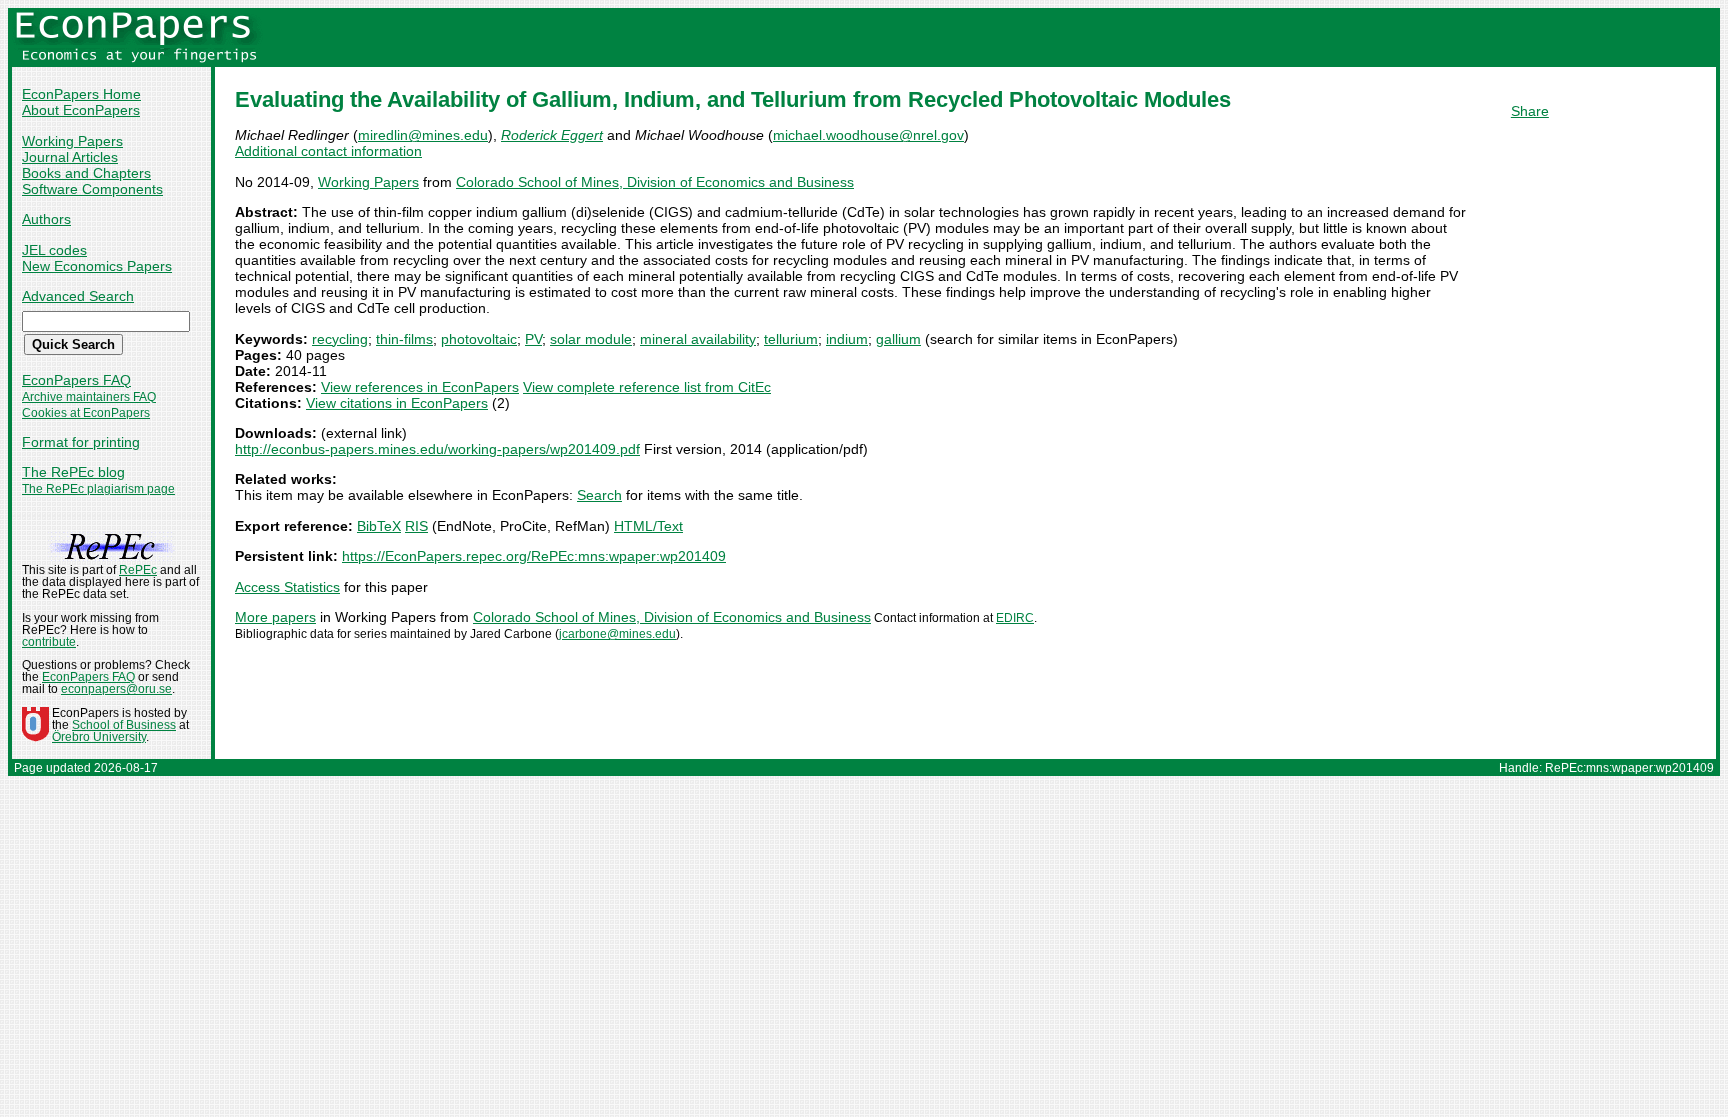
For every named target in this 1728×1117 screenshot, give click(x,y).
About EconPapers (81, 110)
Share (1530, 111)
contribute (49, 642)
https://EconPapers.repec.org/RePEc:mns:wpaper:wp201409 (534, 556)
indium (847, 339)
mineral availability (698, 339)
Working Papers (72, 141)
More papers (275, 617)
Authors (46, 219)
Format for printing (81, 442)
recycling (340, 339)
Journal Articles (70, 157)
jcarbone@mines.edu (617, 634)
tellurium (791, 339)
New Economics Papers (97, 266)
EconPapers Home (81, 94)
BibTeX (379, 526)
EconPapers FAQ (76, 380)
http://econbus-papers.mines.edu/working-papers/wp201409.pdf (437, 449)
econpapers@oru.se (116, 689)
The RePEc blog (73, 472)
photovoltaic (479, 339)
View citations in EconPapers (397, 403)
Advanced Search (78, 296)
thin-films (404, 339)
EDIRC (1015, 618)
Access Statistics (287, 587)
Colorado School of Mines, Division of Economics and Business (655, 182)
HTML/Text (648, 526)
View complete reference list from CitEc (647, 387)
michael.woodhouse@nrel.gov (868, 135)
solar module (591, 339)
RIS (416, 526)
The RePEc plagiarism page (98, 489)
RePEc (138, 570)
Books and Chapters (86, 173)
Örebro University (99, 737)
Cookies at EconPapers (86, 413)
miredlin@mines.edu (423, 135)
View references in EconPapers (420, 387)
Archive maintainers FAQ (89, 397)
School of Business (124, 725)
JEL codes (54, 250)
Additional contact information (328, 151)
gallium (898, 339)
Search (599, 495)
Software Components (92, 189)
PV (533, 339)
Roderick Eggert (552, 135)
